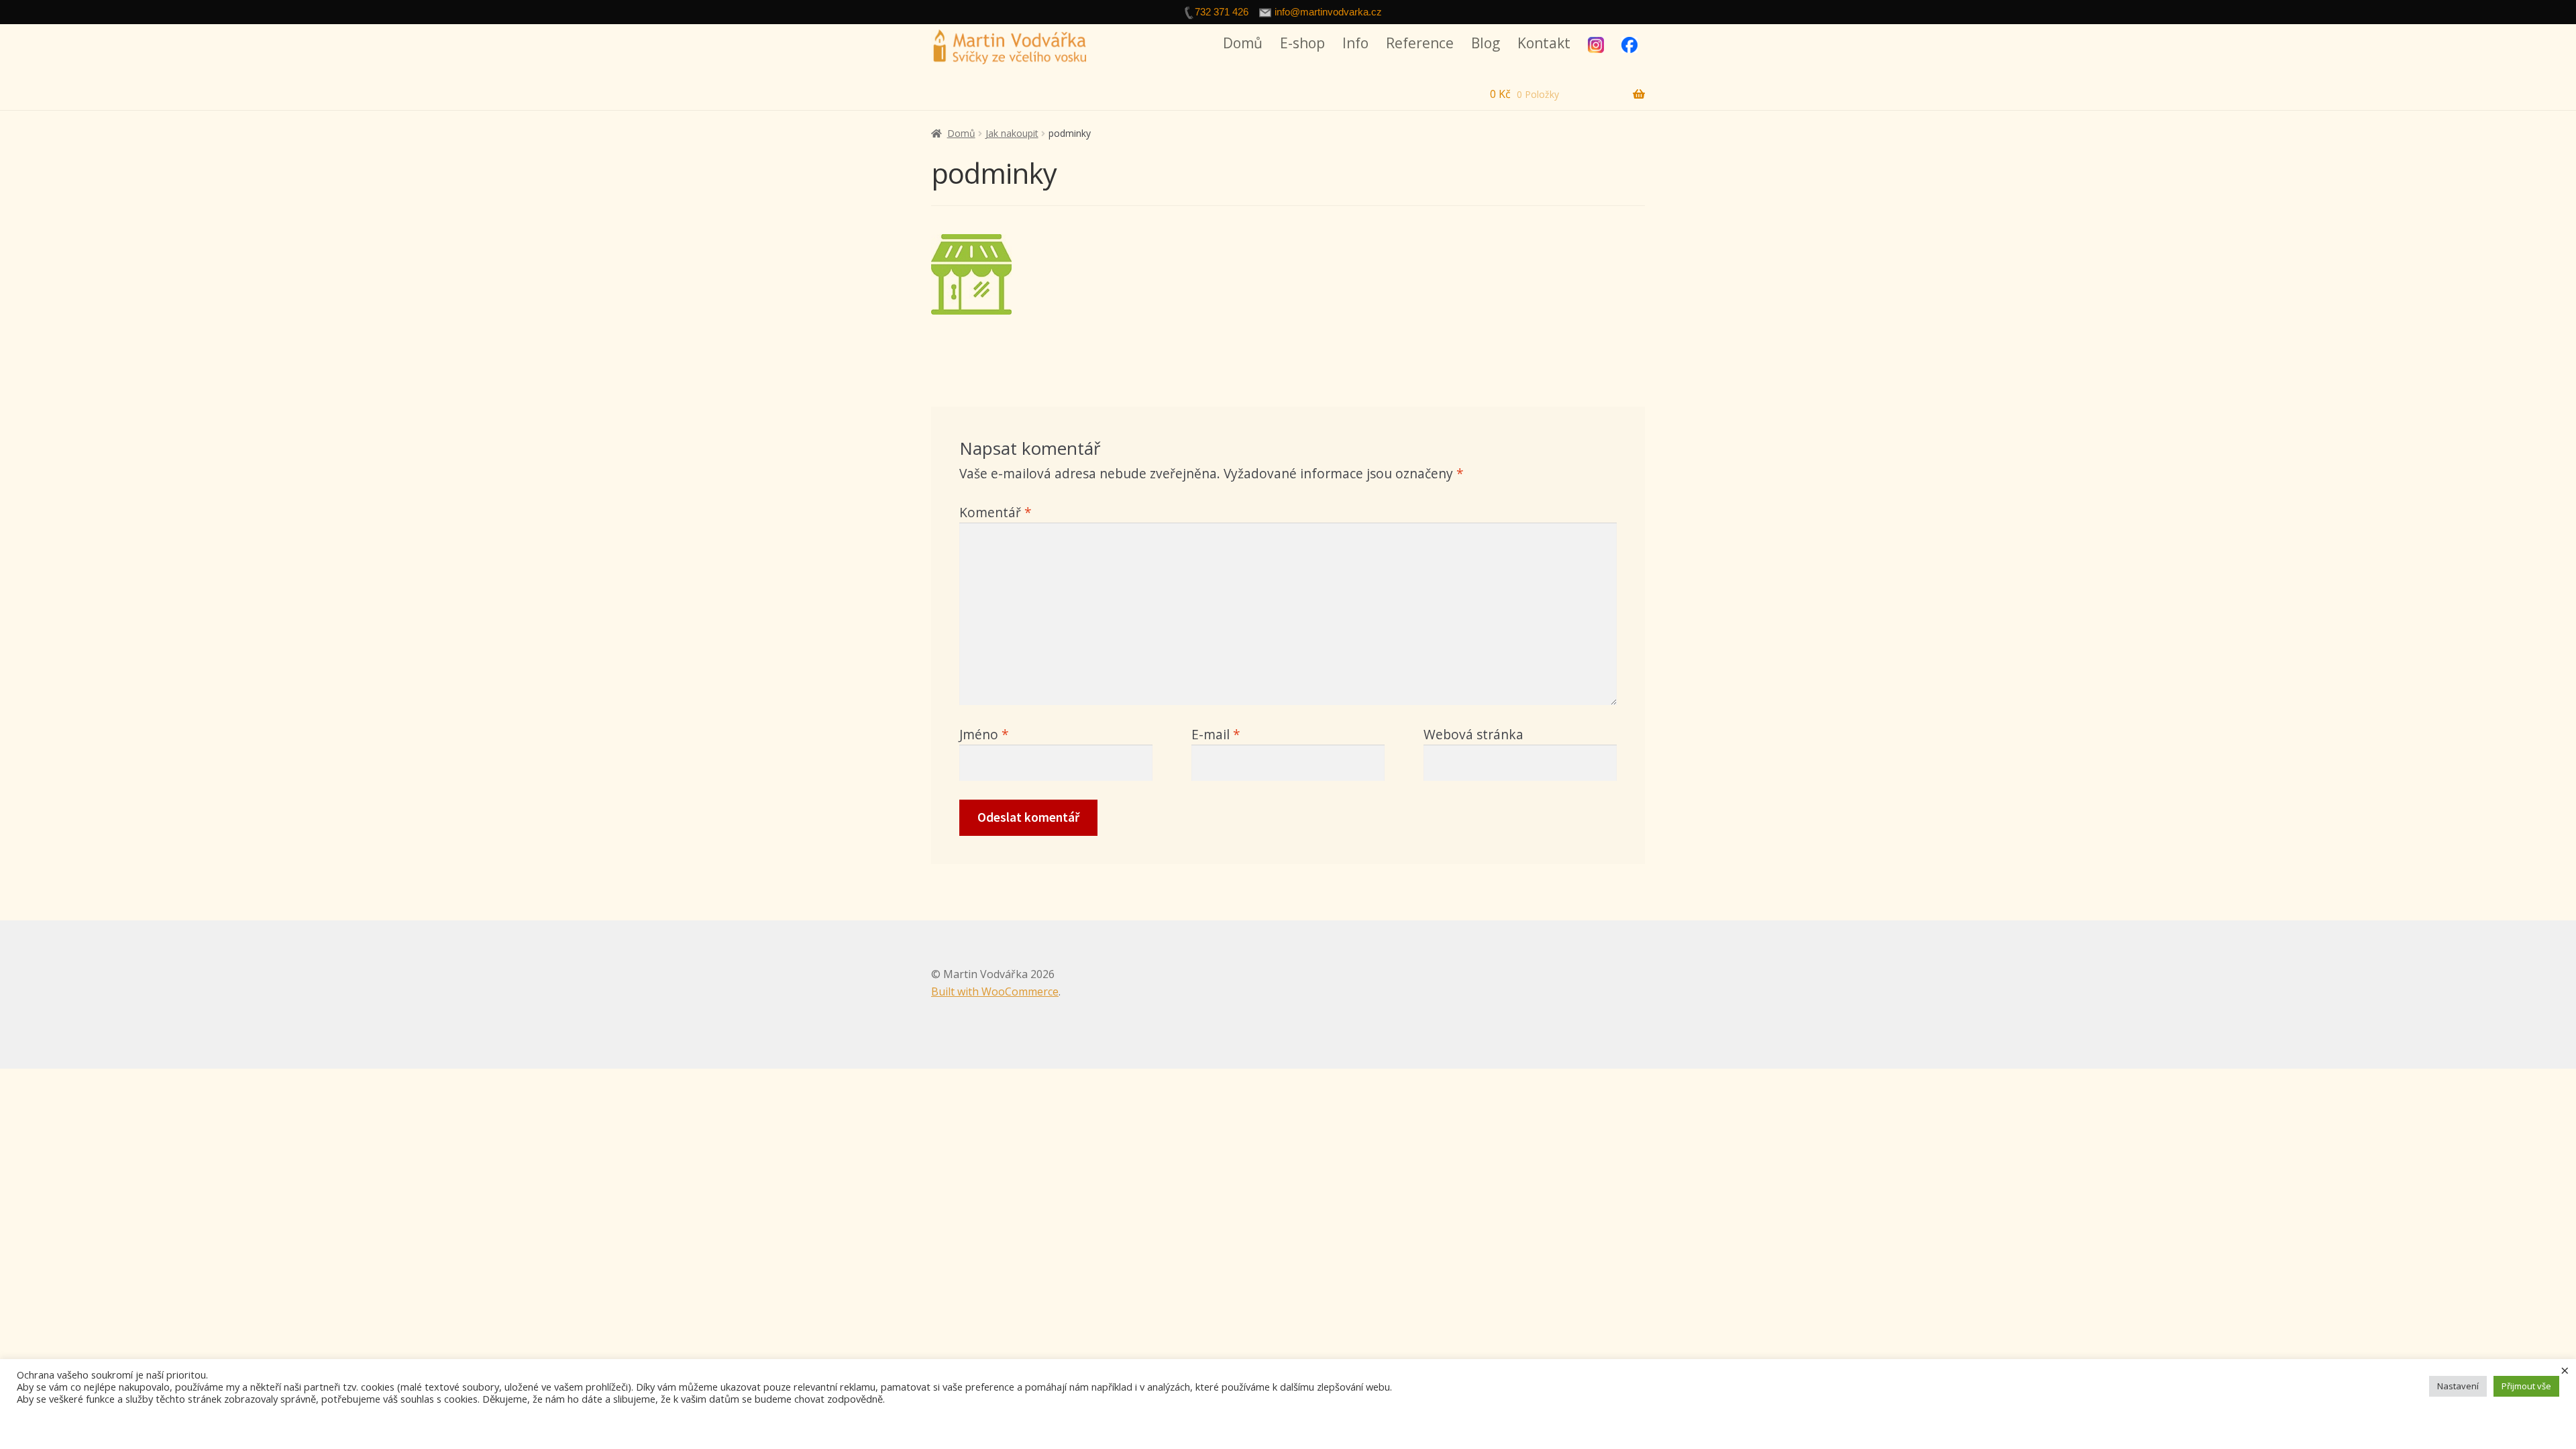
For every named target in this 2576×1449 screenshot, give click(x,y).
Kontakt (1544, 43)
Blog (1486, 43)
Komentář (996, 512)
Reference (1420, 43)
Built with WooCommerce (995, 991)
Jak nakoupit (1012, 133)
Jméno (984, 734)
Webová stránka (1473, 734)
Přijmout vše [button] (2526, 1386)
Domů (1243, 43)
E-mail (1216, 734)
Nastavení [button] (2458, 1386)
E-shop (1302, 43)
